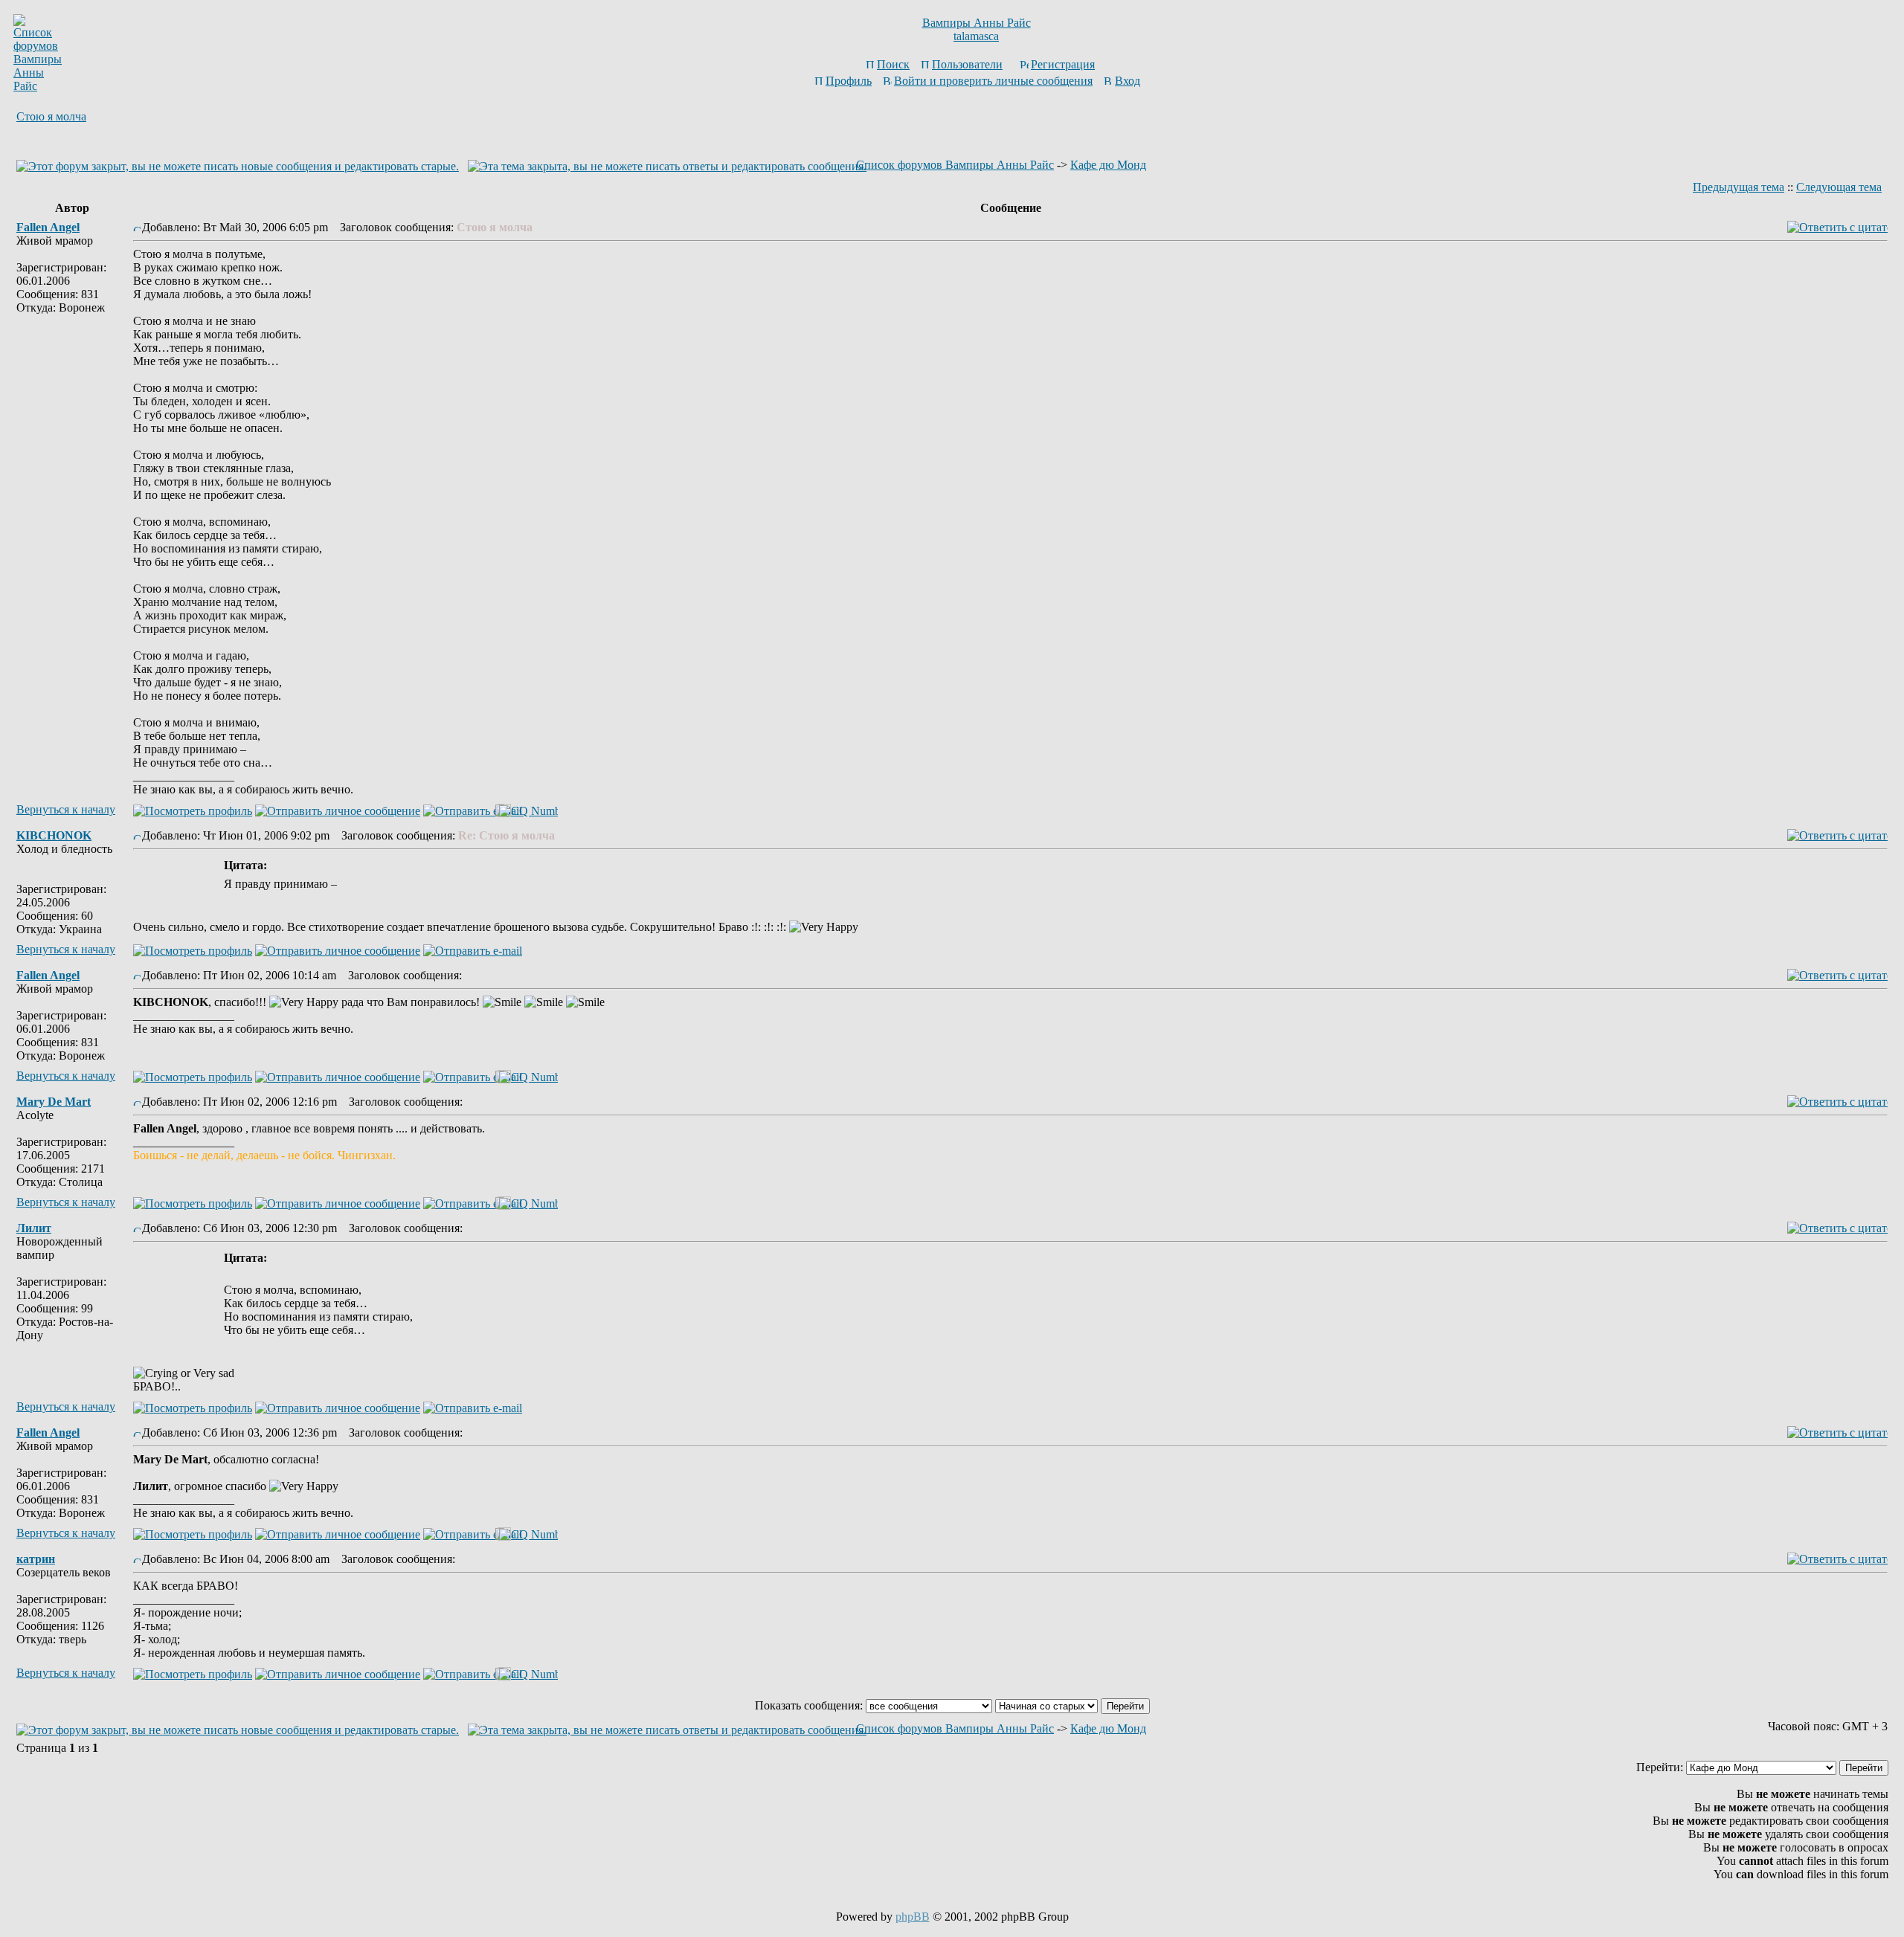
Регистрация (1063, 64)
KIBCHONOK (54, 835)
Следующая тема (1839, 187)
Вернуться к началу (66, 809)
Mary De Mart (54, 1102)
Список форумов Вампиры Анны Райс (955, 165)
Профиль (849, 81)
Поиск (893, 64)
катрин (36, 1559)
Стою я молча (51, 116)
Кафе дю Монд (1108, 165)
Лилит (34, 1228)
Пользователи (967, 64)
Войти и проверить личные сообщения (993, 81)
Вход (1128, 81)
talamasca (976, 36)
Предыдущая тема (1739, 187)
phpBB (913, 1917)
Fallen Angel (48, 227)
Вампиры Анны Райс (977, 23)
